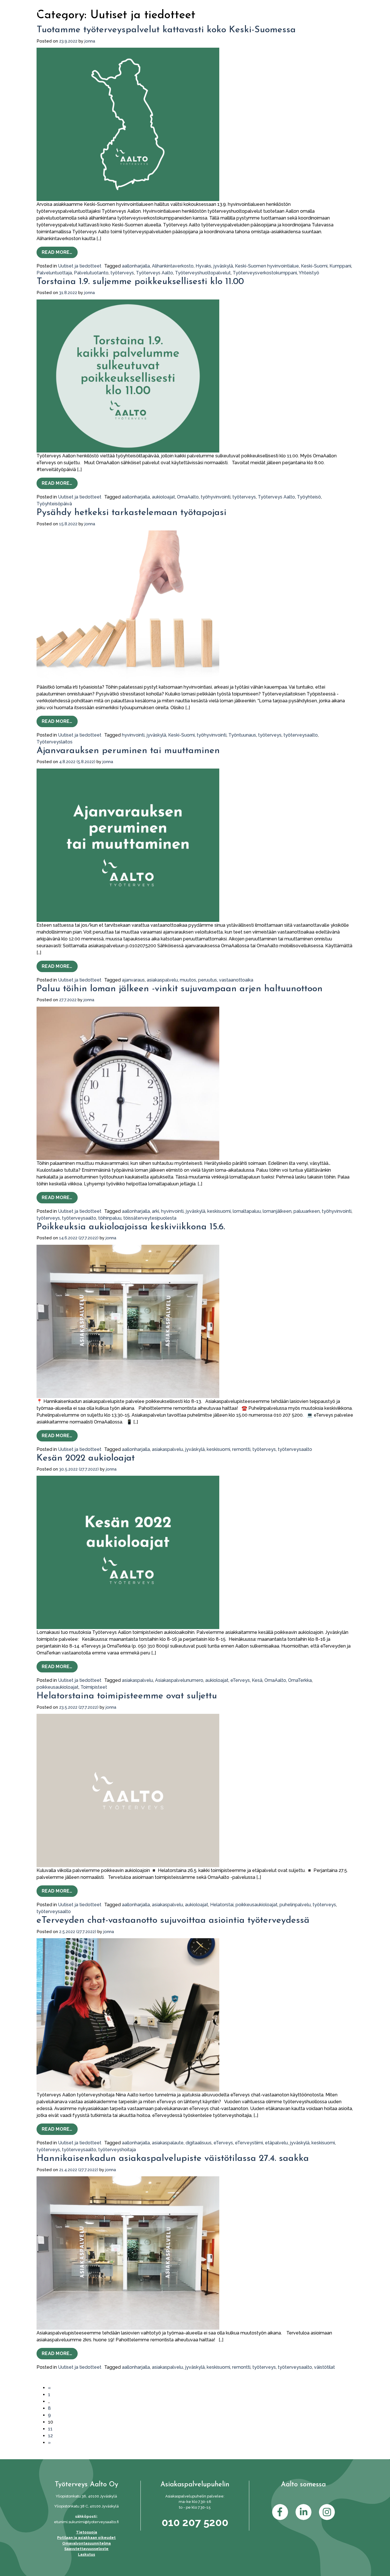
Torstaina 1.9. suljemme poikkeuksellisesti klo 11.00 (140, 282)
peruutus (208, 980)
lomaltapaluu (247, 1211)
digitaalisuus (199, 2143)
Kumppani (340, 266)
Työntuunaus (242, 735)
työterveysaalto (301, 735)
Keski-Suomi (314, 266)
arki (155, 1211)
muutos (188, 980)
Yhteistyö (309, 273)
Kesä (257, 1680)
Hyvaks (203, 266)
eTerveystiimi (249, 2143)
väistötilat (324, 2367)
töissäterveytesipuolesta (150, 1218)
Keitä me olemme (259, 7)
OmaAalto (180, 7)
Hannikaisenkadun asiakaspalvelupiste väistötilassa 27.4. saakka (173, 2159)
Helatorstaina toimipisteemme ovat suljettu (127, 1696)
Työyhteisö (309, 497)
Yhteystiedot (308, 23)
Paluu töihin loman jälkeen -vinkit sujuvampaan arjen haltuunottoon (180, 989)
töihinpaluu (110, 1218)
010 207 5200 (195, 2522)
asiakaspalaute (168, 2143)
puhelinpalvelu (295, 1905)
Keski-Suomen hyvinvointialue (267, 266)
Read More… (60, 252)
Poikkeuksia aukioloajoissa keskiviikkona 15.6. (131, 1227)
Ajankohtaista (215, 7)
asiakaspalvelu (162, 980)
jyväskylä (223, 266)
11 (50, 2429)
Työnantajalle (252, 23)
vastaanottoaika (236, 980)
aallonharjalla (136, 266)
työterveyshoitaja (117, 2150)
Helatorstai (222, 1905)
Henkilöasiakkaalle (195, 23)
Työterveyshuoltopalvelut (203, 273)
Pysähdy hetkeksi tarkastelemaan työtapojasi (131, 513)
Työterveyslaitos (55, 742)
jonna (90, 41)
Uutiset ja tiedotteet (80, 266)
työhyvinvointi (216, 497)
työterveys (122, 273)
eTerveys (240, 1680)
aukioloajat (163, 497)
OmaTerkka (300, 1680)
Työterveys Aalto (154, 273)
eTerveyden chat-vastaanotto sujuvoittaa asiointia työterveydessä (173, 1921)
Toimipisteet (94, 1687)
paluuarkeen (307, 1211)
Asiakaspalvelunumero (179, 1680)
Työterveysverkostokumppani (265, 273)
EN (348, 23)
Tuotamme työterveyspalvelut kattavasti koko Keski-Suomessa (166, 30)
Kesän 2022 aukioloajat (86, 1458)
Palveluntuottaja (54, 273)
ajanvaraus (133, 980)
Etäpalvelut (134, 23)
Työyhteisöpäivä (54, 504)
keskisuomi (219, 1211)
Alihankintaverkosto (173, 266)
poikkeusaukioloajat (58, 1687)
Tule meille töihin (306, 7)
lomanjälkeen (277, 1211)
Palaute (343, 7)
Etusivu (96, 23)
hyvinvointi (133, 735)
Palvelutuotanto (91, 273)
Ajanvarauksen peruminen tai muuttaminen (128, 751)
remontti (241, 1449)
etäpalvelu (276, 2143)
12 (50, 2436)
